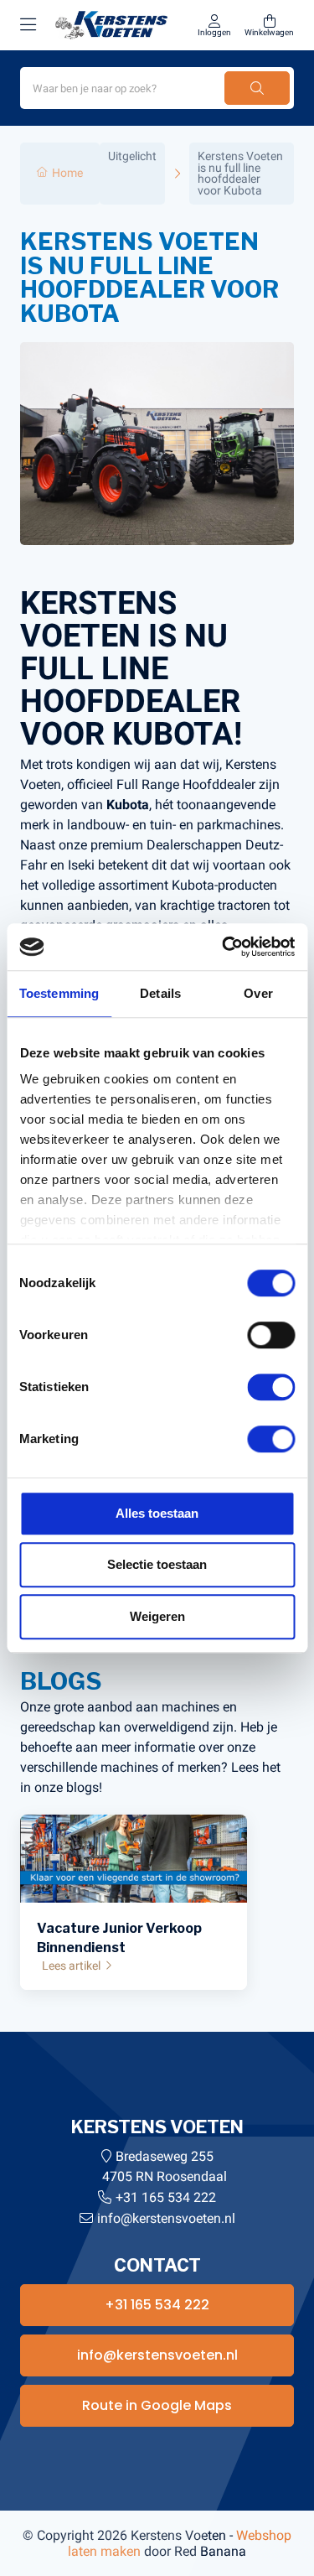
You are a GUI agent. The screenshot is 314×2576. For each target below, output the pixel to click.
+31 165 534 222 (166, 2197)
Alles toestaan (157, 1513)
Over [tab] (258, 993)
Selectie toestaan (157, 1564)
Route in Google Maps (157, 2405)
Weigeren (157, 1616)
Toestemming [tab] (59, 993)
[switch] (271, 1335)
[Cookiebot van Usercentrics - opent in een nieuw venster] (224, 947)
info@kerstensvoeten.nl (166, 2218)
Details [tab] (160, 993)
